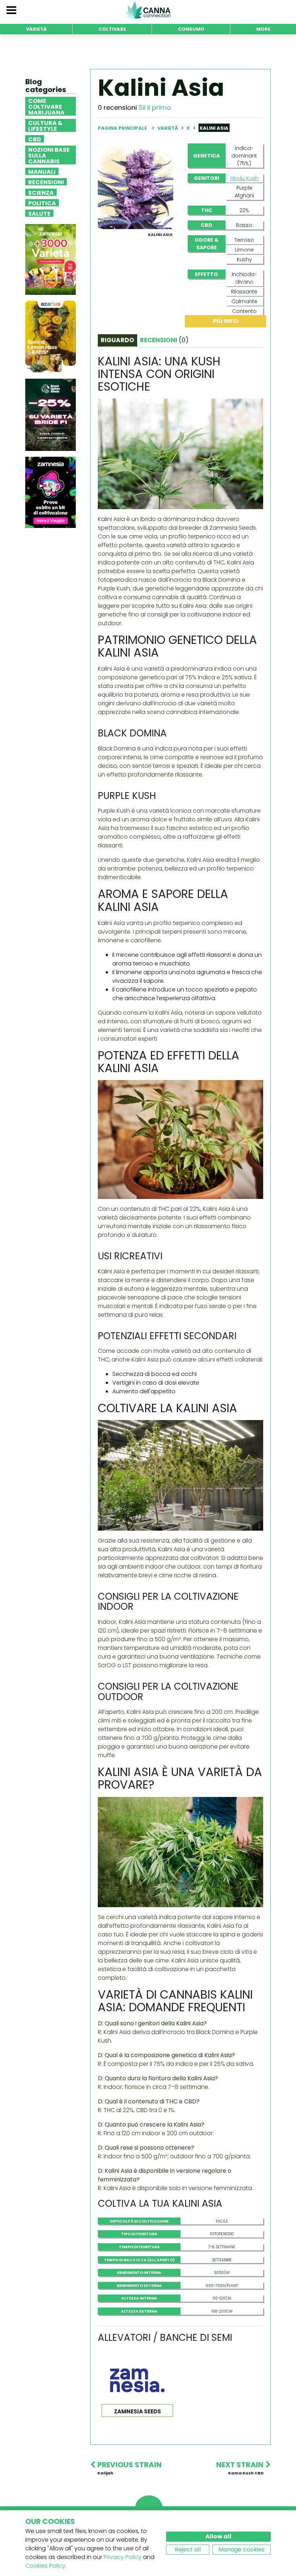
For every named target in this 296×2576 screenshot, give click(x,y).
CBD (35, 139)
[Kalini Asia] (136, 186)
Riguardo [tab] (117, 340)
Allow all (218, 2536)
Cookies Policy (45, 2566)
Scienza (41, 192)
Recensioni (46, 182)
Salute (39, 213)
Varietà (168, 128)
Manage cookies (241, 2549)
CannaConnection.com (148, 10)
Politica (42, 203)
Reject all (188, 2549)
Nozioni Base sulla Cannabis (49, 155)
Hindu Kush (244, 178)
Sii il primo (155, 107)
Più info (225, 321)
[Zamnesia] (51, 259)
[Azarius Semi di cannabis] (51, 337)
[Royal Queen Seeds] (51, 415)
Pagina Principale (122, 128)
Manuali (42, 171)
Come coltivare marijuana (46, 106)
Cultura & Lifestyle (45, 125)
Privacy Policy (123, 2557)
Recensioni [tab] (164, 340)
